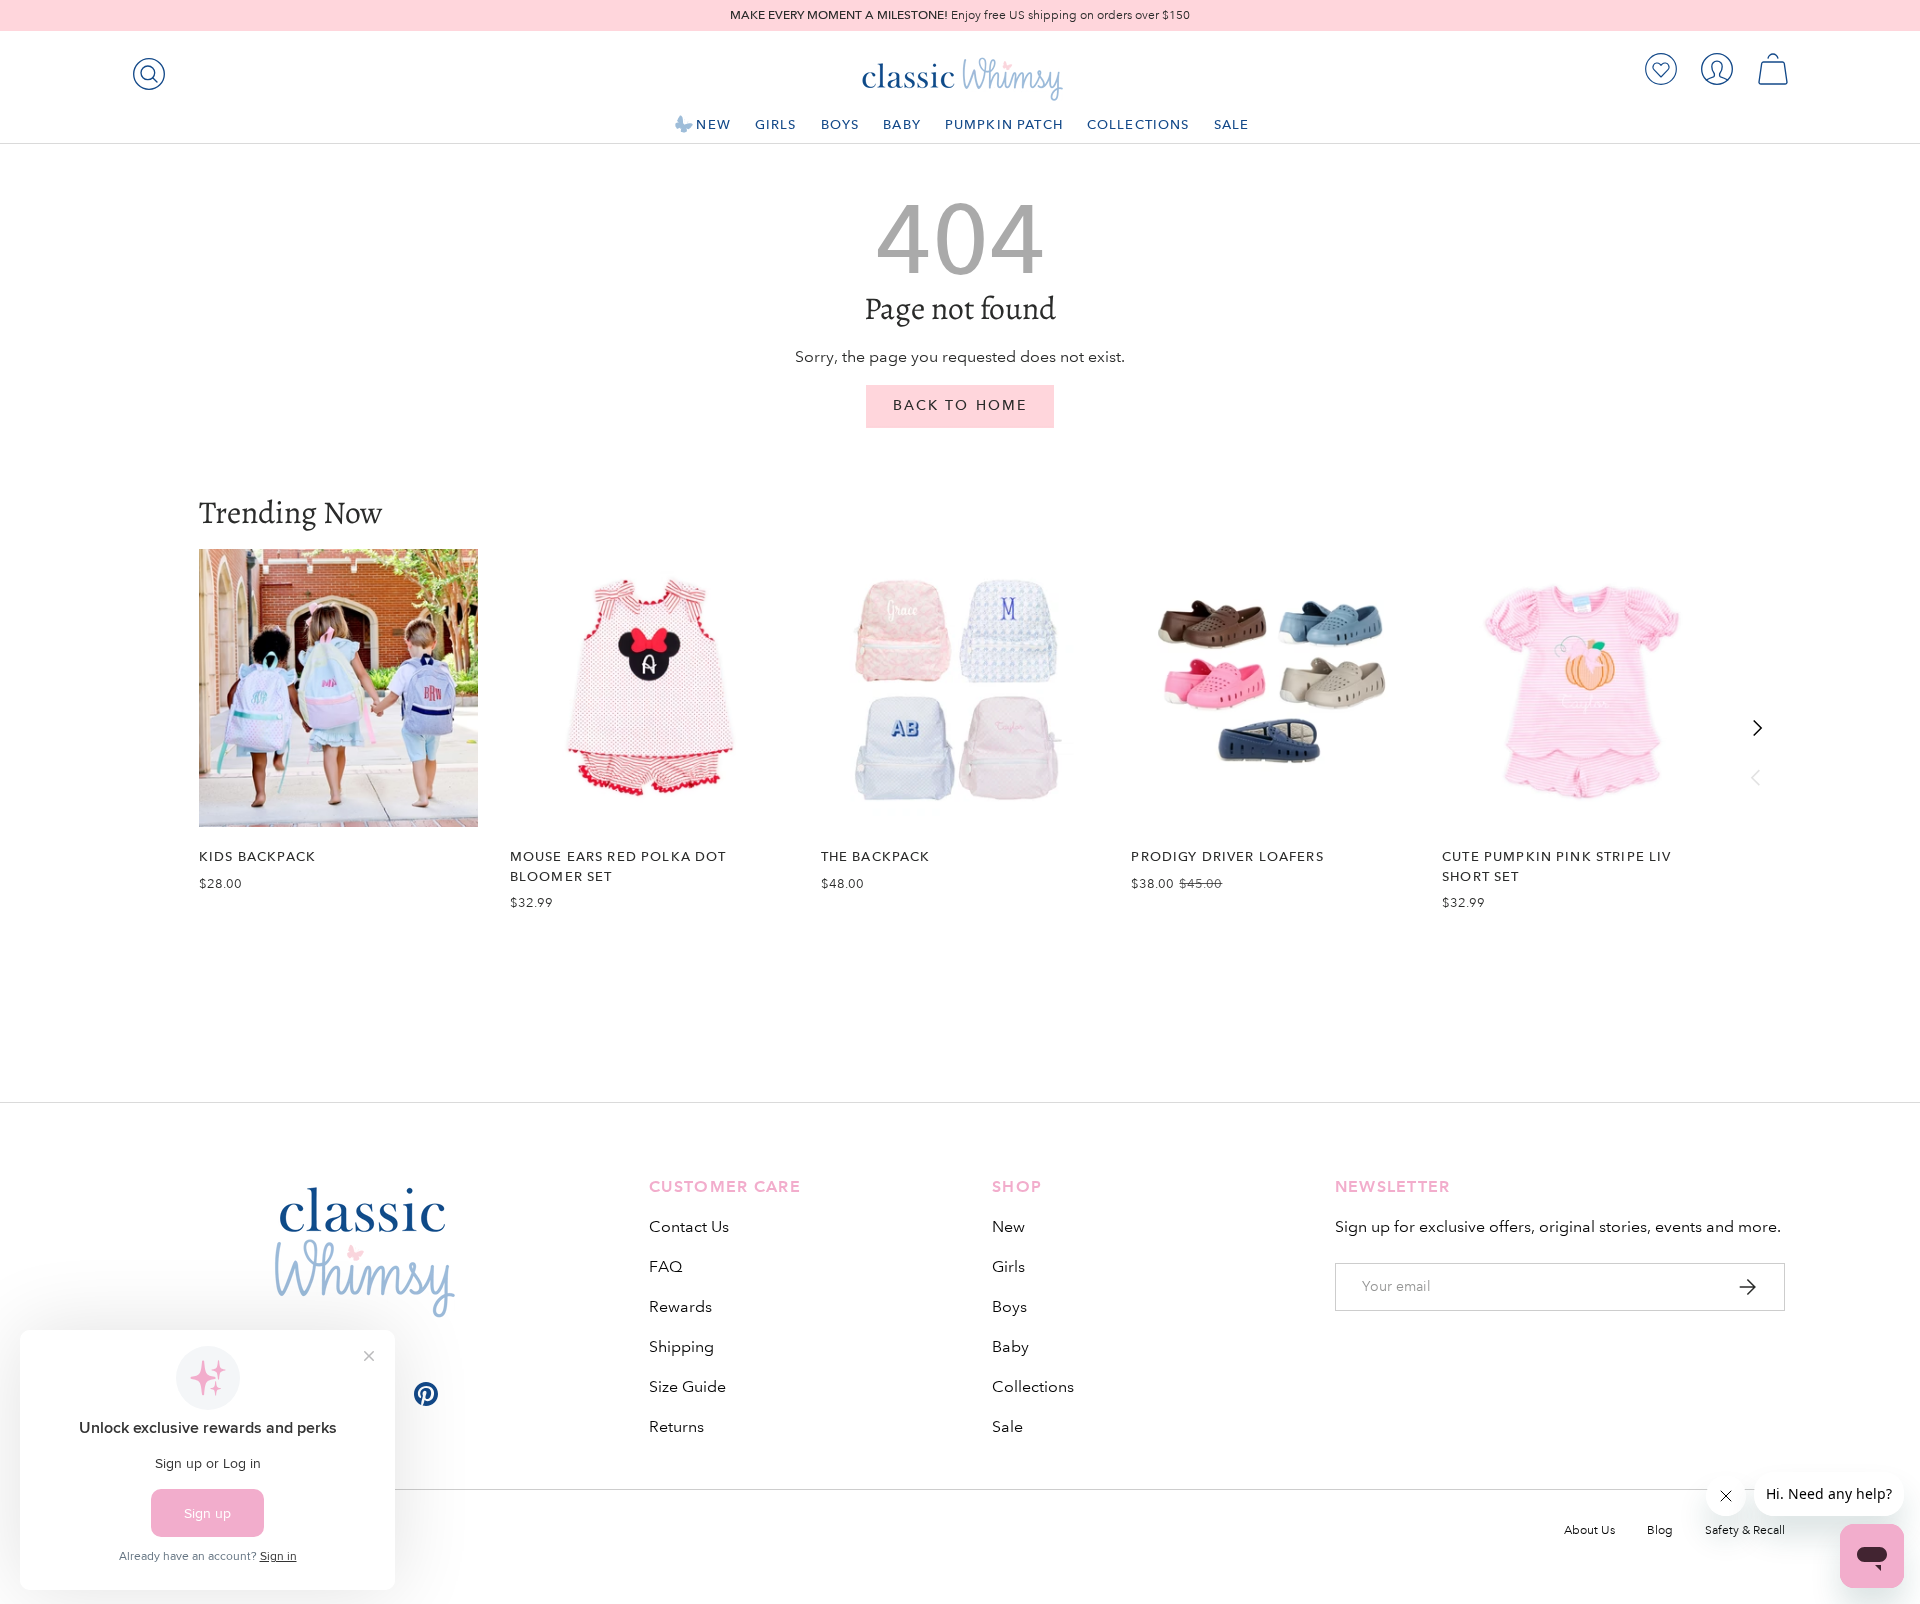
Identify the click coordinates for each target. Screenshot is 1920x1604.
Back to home (960, 405)
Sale (1232, 124)
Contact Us (689, 1226)
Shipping (681, 1346)
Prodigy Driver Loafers (1227, 856)
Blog (1660, 1530)
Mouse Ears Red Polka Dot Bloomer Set (618, 866)
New (713, 124)
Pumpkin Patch (1004, 124)
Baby (902, 124)
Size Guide (687, 1386)
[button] (1773, 69)
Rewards (680, 1306)
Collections (1138, 124)
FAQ (665, 1266)
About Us (1589, 1530)
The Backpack (876, 856)
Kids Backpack (257, 856)
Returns (676, 1426)
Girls (776, 124)
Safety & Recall (1745, 1530)
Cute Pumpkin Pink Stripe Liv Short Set (1556, 866)
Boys (840, 124)
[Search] (145, 70)
